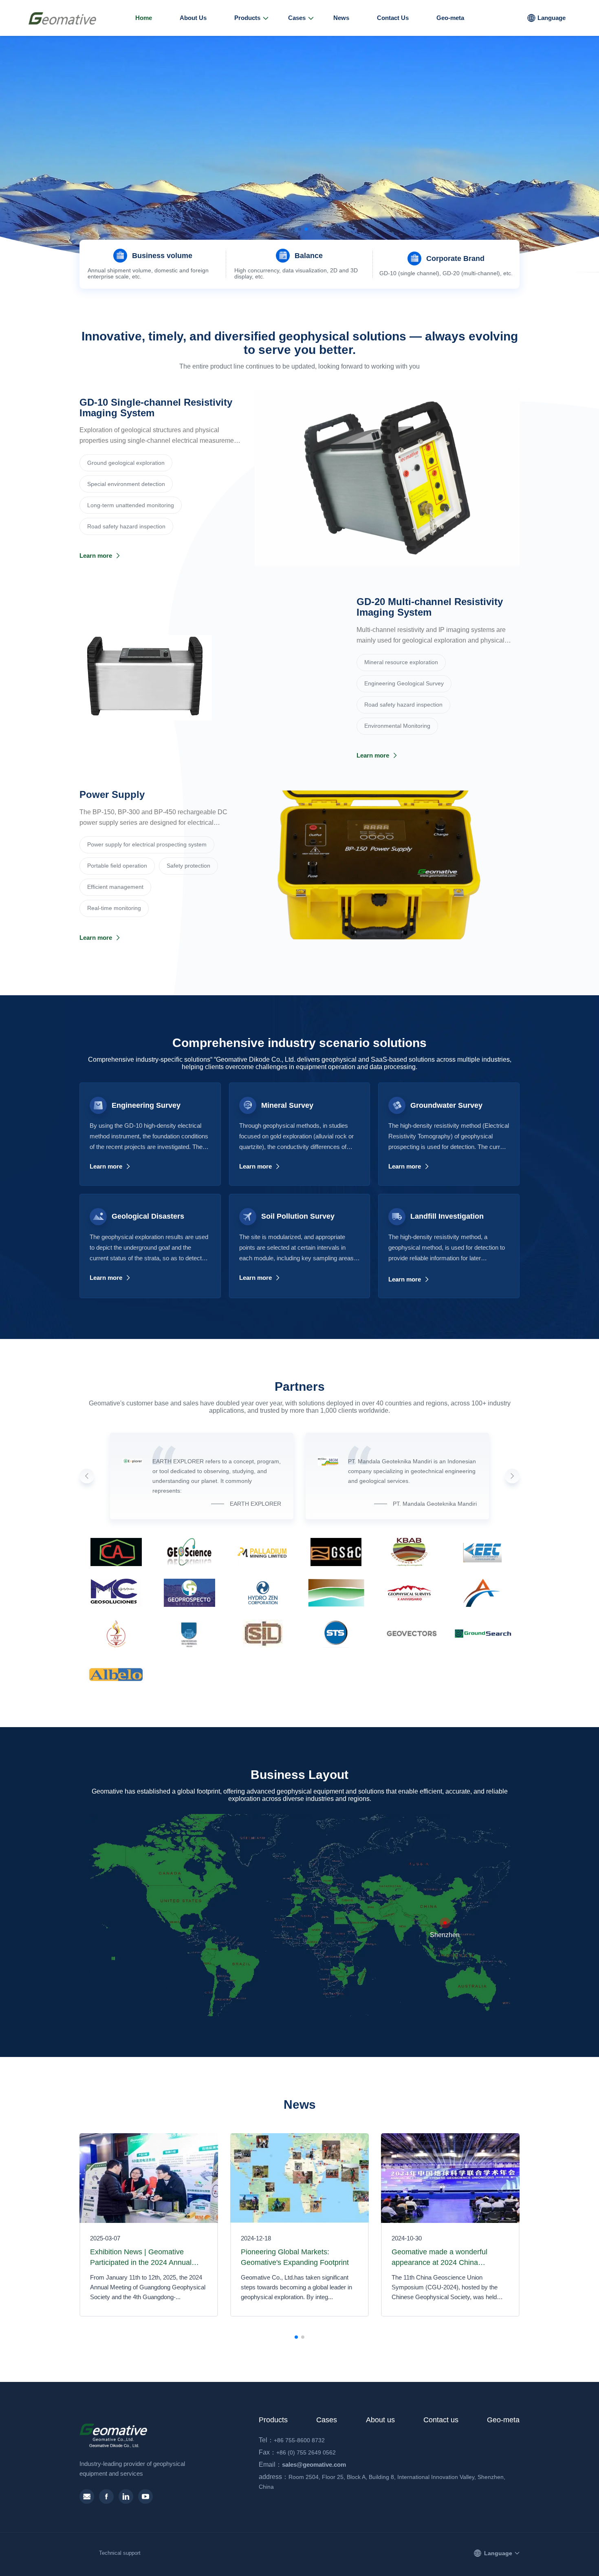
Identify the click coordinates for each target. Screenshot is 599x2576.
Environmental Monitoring (397, 726)
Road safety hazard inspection (126, 526)
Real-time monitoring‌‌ (114, 908)
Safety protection (188, 866)
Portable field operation (117, 866)
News (341, 18)
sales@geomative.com (305, 2464)
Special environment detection (126, 484)
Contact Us (393, 18)
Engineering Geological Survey (404, 683)
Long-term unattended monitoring (131, 505)
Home (144, 18)
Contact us (441, 2420)
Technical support (120, 2553)
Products (247, 18)
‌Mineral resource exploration (401, 662)
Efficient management (115, 887)
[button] (293, 229)
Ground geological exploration (126, 463)
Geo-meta (450, 18)
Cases (297, 18)
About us (380, 2420)
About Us (193, 18)
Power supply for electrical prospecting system (147, 844)
